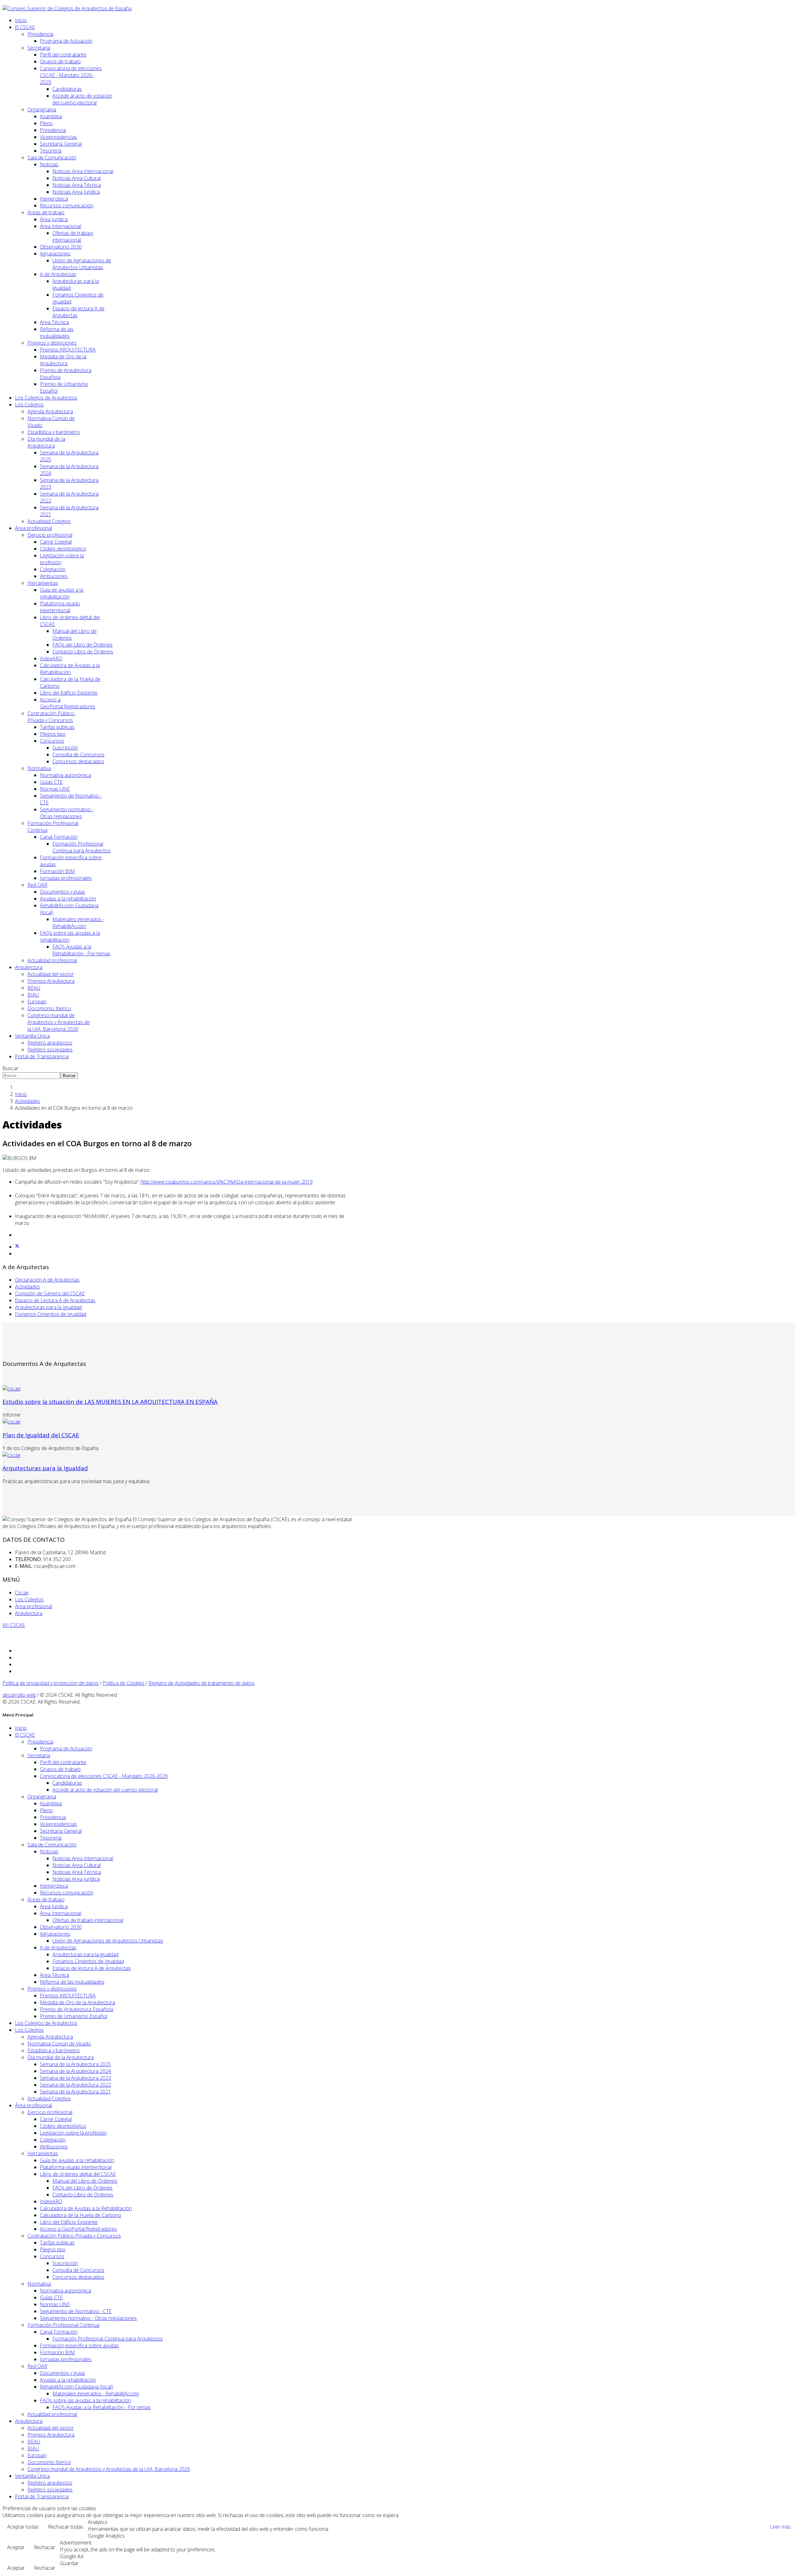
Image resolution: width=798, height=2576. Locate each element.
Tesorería (51, 151)
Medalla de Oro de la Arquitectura (63, 360)
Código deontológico (63, 549)
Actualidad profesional (52, 960)
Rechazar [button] (45, 2547)
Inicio (21, 20)
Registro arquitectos (50, 1043)
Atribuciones (54, 576)
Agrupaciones (55, 254)
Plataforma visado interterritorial (60, 607)
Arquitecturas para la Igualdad (48, 1307)
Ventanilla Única (32, 1036)
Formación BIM (57, 871)
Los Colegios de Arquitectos (46, 398)
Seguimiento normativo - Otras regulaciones (67, 813)
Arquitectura (29, 967)
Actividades (27, 1101)
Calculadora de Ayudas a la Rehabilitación (70, 669)
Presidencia (40, 34)
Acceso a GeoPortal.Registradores (67, 703)
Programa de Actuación (66, 41)
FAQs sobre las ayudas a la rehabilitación (85, 2400)
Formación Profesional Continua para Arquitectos (82, 847)
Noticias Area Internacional (83, 171)
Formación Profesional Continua (63, 2325)
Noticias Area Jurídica (76, 192)
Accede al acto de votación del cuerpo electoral (82, 99)
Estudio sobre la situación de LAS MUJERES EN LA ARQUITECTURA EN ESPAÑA (110, 1402)
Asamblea (51, 116)
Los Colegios (29, 405)
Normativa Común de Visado (59, 2044)
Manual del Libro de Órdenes (85, 2181)
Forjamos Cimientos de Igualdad (51, 1314)
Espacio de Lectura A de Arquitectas (55, 1300)
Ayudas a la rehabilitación (68, 899)
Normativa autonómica (65, 775)
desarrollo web (19, 1695)
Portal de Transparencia (42, 1056)
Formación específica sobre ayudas (79, 2346)
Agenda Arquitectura (50, 411)
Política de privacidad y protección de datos (50, 1683)
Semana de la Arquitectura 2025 (75, 2064)
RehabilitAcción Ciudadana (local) (77, 2387)
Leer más (780, 2527)
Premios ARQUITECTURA (68, 350)
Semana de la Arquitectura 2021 (75, 2092)
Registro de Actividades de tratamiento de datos (202, 1683)
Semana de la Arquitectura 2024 (75, 2071)
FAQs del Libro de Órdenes (82, 645)
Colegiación (53, 569)
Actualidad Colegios (49, 521)
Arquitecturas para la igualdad (85, 1954)
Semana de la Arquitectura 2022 (75, 2085)
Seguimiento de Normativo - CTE (76, 2311)
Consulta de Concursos (78, 754)
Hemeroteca (54, 199)
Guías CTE (51, 782)
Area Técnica (54, 322)
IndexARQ (51, 658)
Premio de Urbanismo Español (74, 2016)
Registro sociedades (50, 1050)
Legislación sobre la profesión (73, 2133)
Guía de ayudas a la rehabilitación (62, 593)
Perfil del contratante (63, 55)
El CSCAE (25, 27)
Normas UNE (55, 789)
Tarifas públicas (57, 727)
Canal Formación (59, 837)
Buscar (10, 1068)
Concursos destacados (78, 761)
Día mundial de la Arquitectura (46, 442)
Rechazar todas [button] (66, 2527)
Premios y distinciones (52, 343)
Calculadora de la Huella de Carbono (81, 2215)
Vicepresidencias (58, 137)
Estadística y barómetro (54, 432)
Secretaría (39, 48)
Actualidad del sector (51, 974)
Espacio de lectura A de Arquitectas (92, 1968)
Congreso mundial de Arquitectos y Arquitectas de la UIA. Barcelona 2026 (59, 1022)
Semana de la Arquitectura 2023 (75, 2078)
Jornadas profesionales (66, 878)
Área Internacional (60, 226)
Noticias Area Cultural (77, 178)
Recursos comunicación (67, 206)
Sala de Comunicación (52, 158)
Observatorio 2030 (61, 247)
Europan (37, 1002)
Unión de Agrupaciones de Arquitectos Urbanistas (82, 264)
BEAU (34, 988)
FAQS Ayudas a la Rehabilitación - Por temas (81, 950)
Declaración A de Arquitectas (47, 1280)
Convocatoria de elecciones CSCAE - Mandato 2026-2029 (71, 75)
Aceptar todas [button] (23, 2527)
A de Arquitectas (58, 274)
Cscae (22, 1593)
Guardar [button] (69, 2563)
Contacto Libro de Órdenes (83, 652)
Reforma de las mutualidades (57, 332)
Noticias (49, 164)
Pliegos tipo (53, 734)
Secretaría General (61, 144)
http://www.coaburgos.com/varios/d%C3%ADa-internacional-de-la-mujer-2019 (227, 1182)
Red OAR (37, 885)
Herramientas (43, 583)
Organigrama (42, 109)
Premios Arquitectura (51, 981)
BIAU (33, 995)
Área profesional (34, 528)
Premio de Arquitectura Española (77, 2009)
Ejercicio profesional (50, 535)
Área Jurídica (54, 219)
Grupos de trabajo (60, 61)
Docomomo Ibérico (49, 1008)
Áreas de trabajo (46, 212)
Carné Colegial (56, 542)
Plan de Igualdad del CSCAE (41, 1435)
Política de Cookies (124, 1683)
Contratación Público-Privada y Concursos (51, 717)
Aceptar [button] (16, 2547)
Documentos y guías (62, 892)
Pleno (46, 123)
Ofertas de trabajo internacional (73, 236)
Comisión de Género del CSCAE (50, 1293)
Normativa (39, 768)
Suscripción (65, 748)
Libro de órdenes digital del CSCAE (78, 2174)
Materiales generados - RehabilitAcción (78, 923)
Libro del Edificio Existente (69, 693)
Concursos (52, 741)
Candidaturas (67, 89)
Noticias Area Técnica (77, 185)
